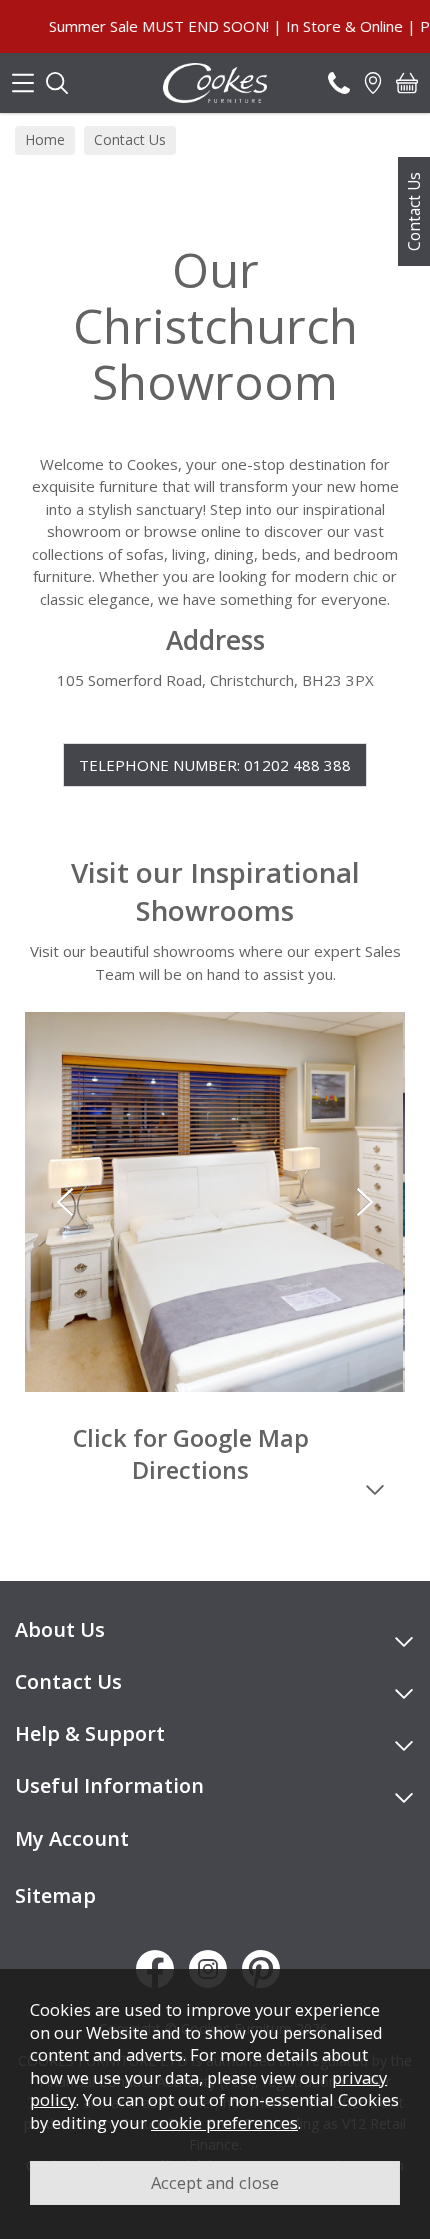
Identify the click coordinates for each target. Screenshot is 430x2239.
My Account (72, 1838)
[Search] (57, 83)
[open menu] (23, 83)
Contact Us (414, 211)
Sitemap (55, 1895)
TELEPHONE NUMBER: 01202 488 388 (215, 765)
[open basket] (407, 83)
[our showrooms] (373, 83)
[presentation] (65, 1202)
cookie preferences (224, 2122)
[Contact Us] (339, 83)
